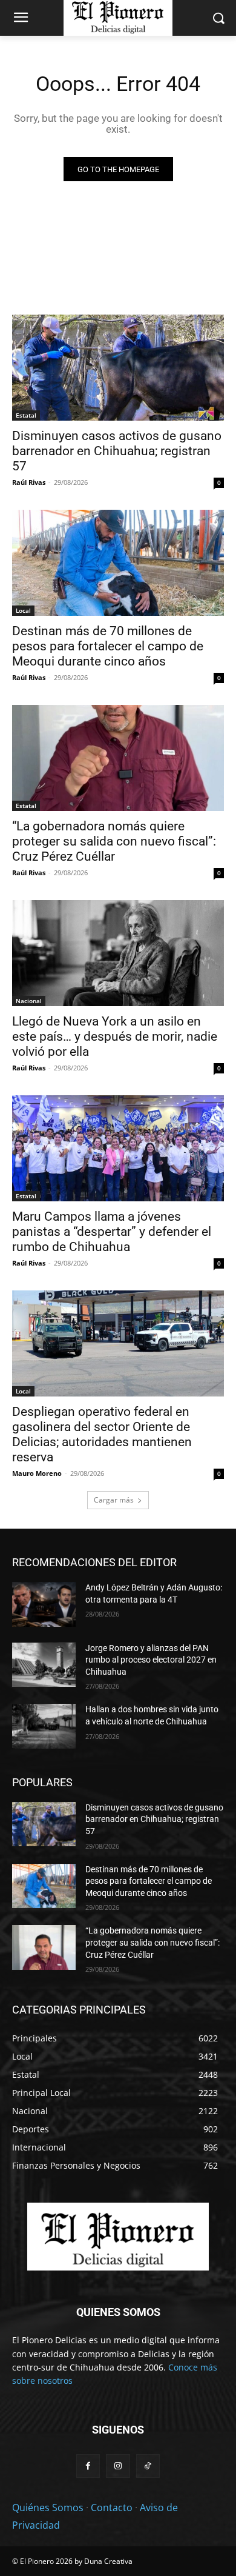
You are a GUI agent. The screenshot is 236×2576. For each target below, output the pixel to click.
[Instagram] (118, 2466)
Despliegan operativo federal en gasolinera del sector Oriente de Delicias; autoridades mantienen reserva (102, 1434)
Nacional (29, 1001)
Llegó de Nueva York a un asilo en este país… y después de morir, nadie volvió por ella (115, 1036)
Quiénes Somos (48, 2508)
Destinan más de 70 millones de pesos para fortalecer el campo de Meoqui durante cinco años (108, 646)
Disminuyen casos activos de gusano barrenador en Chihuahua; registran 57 (117, 451)
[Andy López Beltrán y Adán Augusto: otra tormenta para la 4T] (44, 1604)
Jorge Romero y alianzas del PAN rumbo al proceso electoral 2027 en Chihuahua (151, 1660)
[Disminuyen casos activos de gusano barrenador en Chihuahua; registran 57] (118, 368)
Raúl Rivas (29, 482)
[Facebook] (88, 2466)
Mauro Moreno (37, 1473)
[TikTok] (148, 2466)
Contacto (112, 2508)
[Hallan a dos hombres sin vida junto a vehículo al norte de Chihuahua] (44, 1726)
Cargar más (114, 1500)
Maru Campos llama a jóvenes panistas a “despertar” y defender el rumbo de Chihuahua (112, 1232)
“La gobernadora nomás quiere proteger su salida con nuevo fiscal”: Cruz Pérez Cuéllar (114, 841)
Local (23, 610)
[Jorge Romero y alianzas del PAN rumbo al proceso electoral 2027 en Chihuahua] (44, 1665)
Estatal (26, 415)
